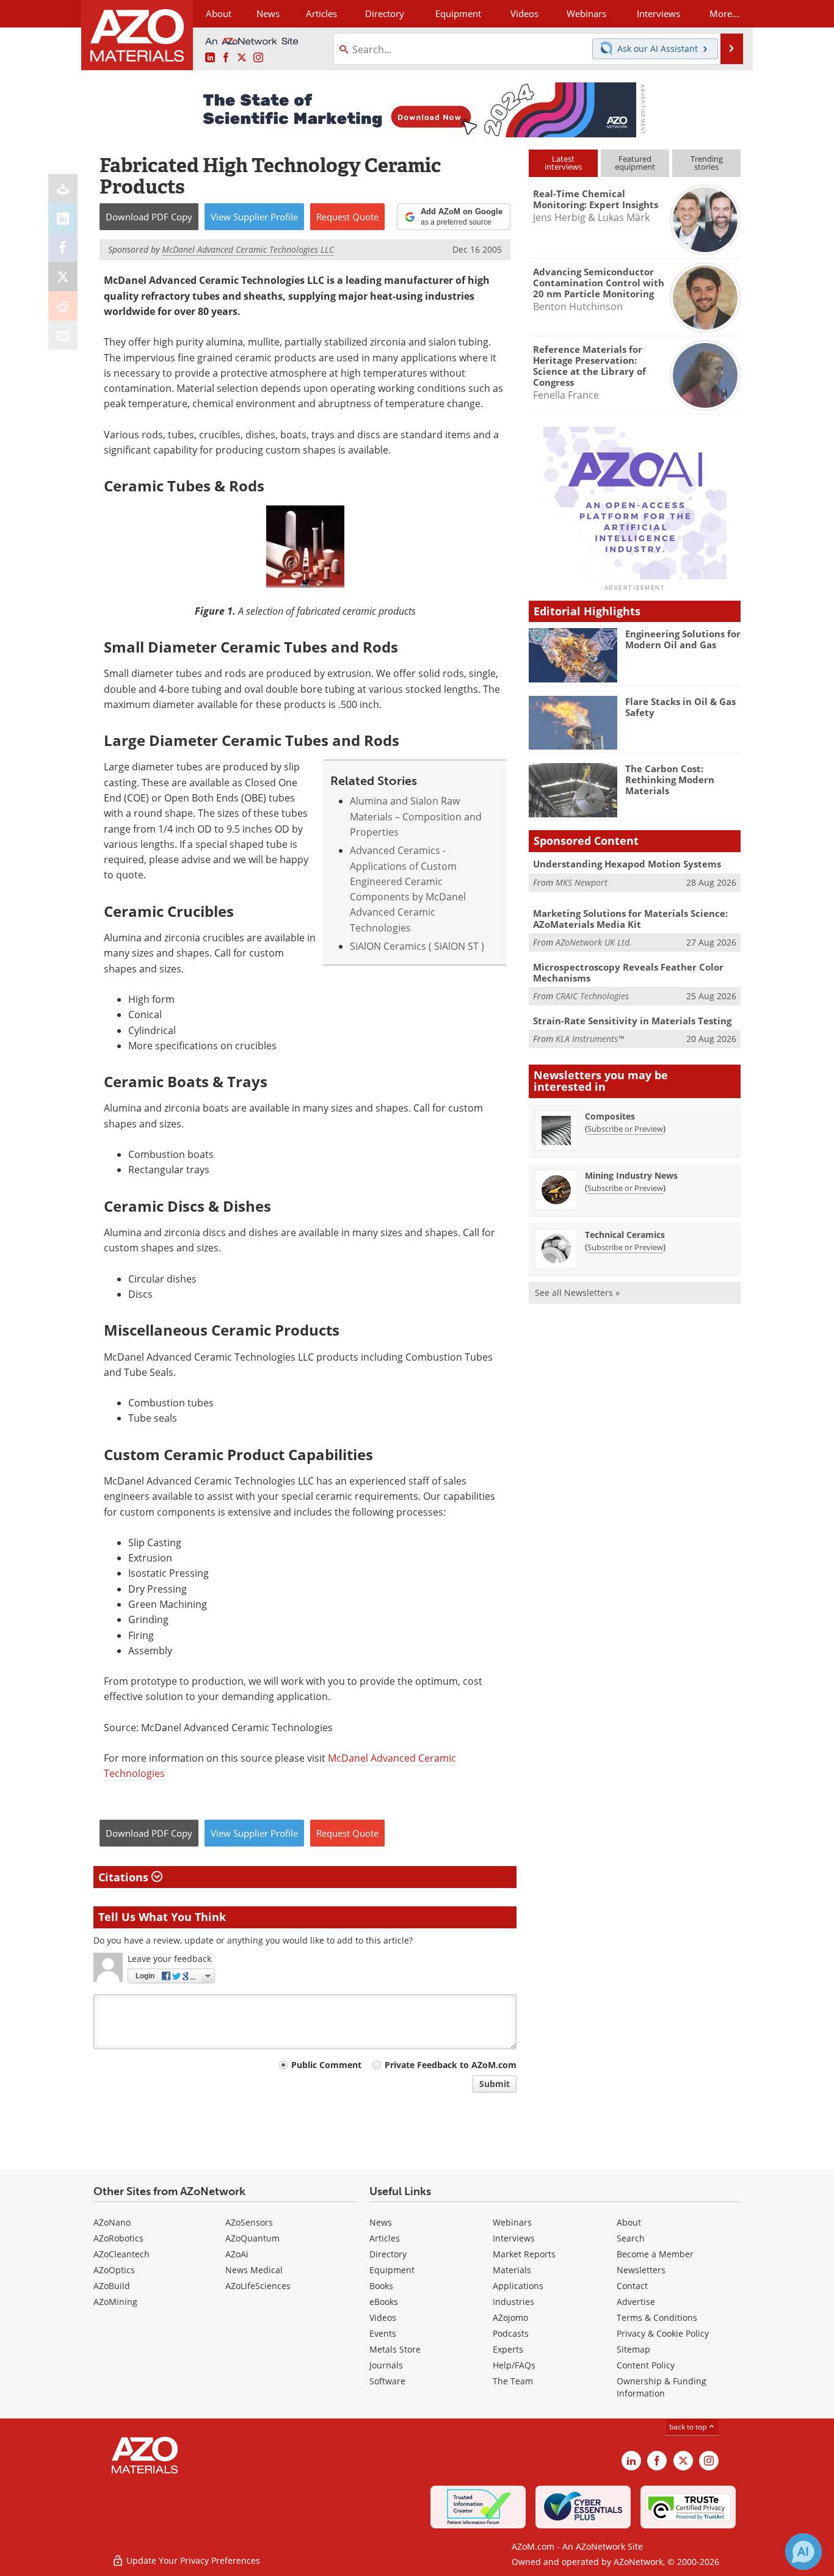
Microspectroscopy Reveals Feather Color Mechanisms (628, 972)
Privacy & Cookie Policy (663, 2333)
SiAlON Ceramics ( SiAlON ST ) (417, 946)
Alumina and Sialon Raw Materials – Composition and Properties (416, 816)
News (381, 2222)
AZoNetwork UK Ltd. (594, 942)
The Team (513, 2381)
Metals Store (395, 2349)
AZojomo (510, 2317)
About (629, 2222)
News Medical (254, 2270)
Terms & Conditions (657, 2317)
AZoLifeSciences (258, 2286)
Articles (385, 2238)
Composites (610, 1116)
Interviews (514, 2238)
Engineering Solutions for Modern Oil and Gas (683, 639)
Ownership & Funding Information (662, 2387)
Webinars (512, 2222)
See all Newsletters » (577, 1293)
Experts (508, 2349)
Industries (513, 2302)
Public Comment (326, 2065)
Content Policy (646, 2365)
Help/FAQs (514, 2365)
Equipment (392, 2270)
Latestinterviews (563, 163)
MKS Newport (582, 882)
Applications (518, 2286)
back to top (689, 2427)
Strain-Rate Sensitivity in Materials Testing (632, 1021)
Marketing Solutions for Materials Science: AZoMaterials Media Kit (630, 919)
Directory (385, 13)
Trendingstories (707, 163)
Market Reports (524, 2254)
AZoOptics (114, 2270)
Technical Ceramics (625, 1235)
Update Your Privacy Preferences (192, 2560)
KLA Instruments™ (590, 1039)
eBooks (384, 2302)
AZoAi (237, 2254)
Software (387, 2381)
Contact (632, 2286)
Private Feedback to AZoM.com (451, 2065)
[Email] (63, 335)
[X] (63, 277)
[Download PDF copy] (63, 189)
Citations (125, 1877)
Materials (512, 2270)
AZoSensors (249, 2222)
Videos (383, 2317)
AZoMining (115, 2302)
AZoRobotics (118, 2238)
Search (631, 2238)
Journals (386, 2365)
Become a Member (655, 2254)
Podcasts (511, 2333)
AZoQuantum (252, 2238)
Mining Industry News (631, 1175)
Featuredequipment (635, 163)
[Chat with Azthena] (803, 2552)
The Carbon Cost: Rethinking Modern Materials (670, 780)
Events (383, 2333)
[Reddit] (63, 306)
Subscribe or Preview (625, 1129)
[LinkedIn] (63, 218)
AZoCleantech (121, 2254)
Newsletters (641, 2270)
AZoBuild (112, 2286)
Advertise (636, 2302)
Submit (495, 2084)
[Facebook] (63, 247)
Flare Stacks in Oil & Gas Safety (680, 707)
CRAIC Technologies (592, 996)
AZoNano (112, 2222)
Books (381, 2286)
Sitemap (633, 2349)
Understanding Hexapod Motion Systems (627, 864)
